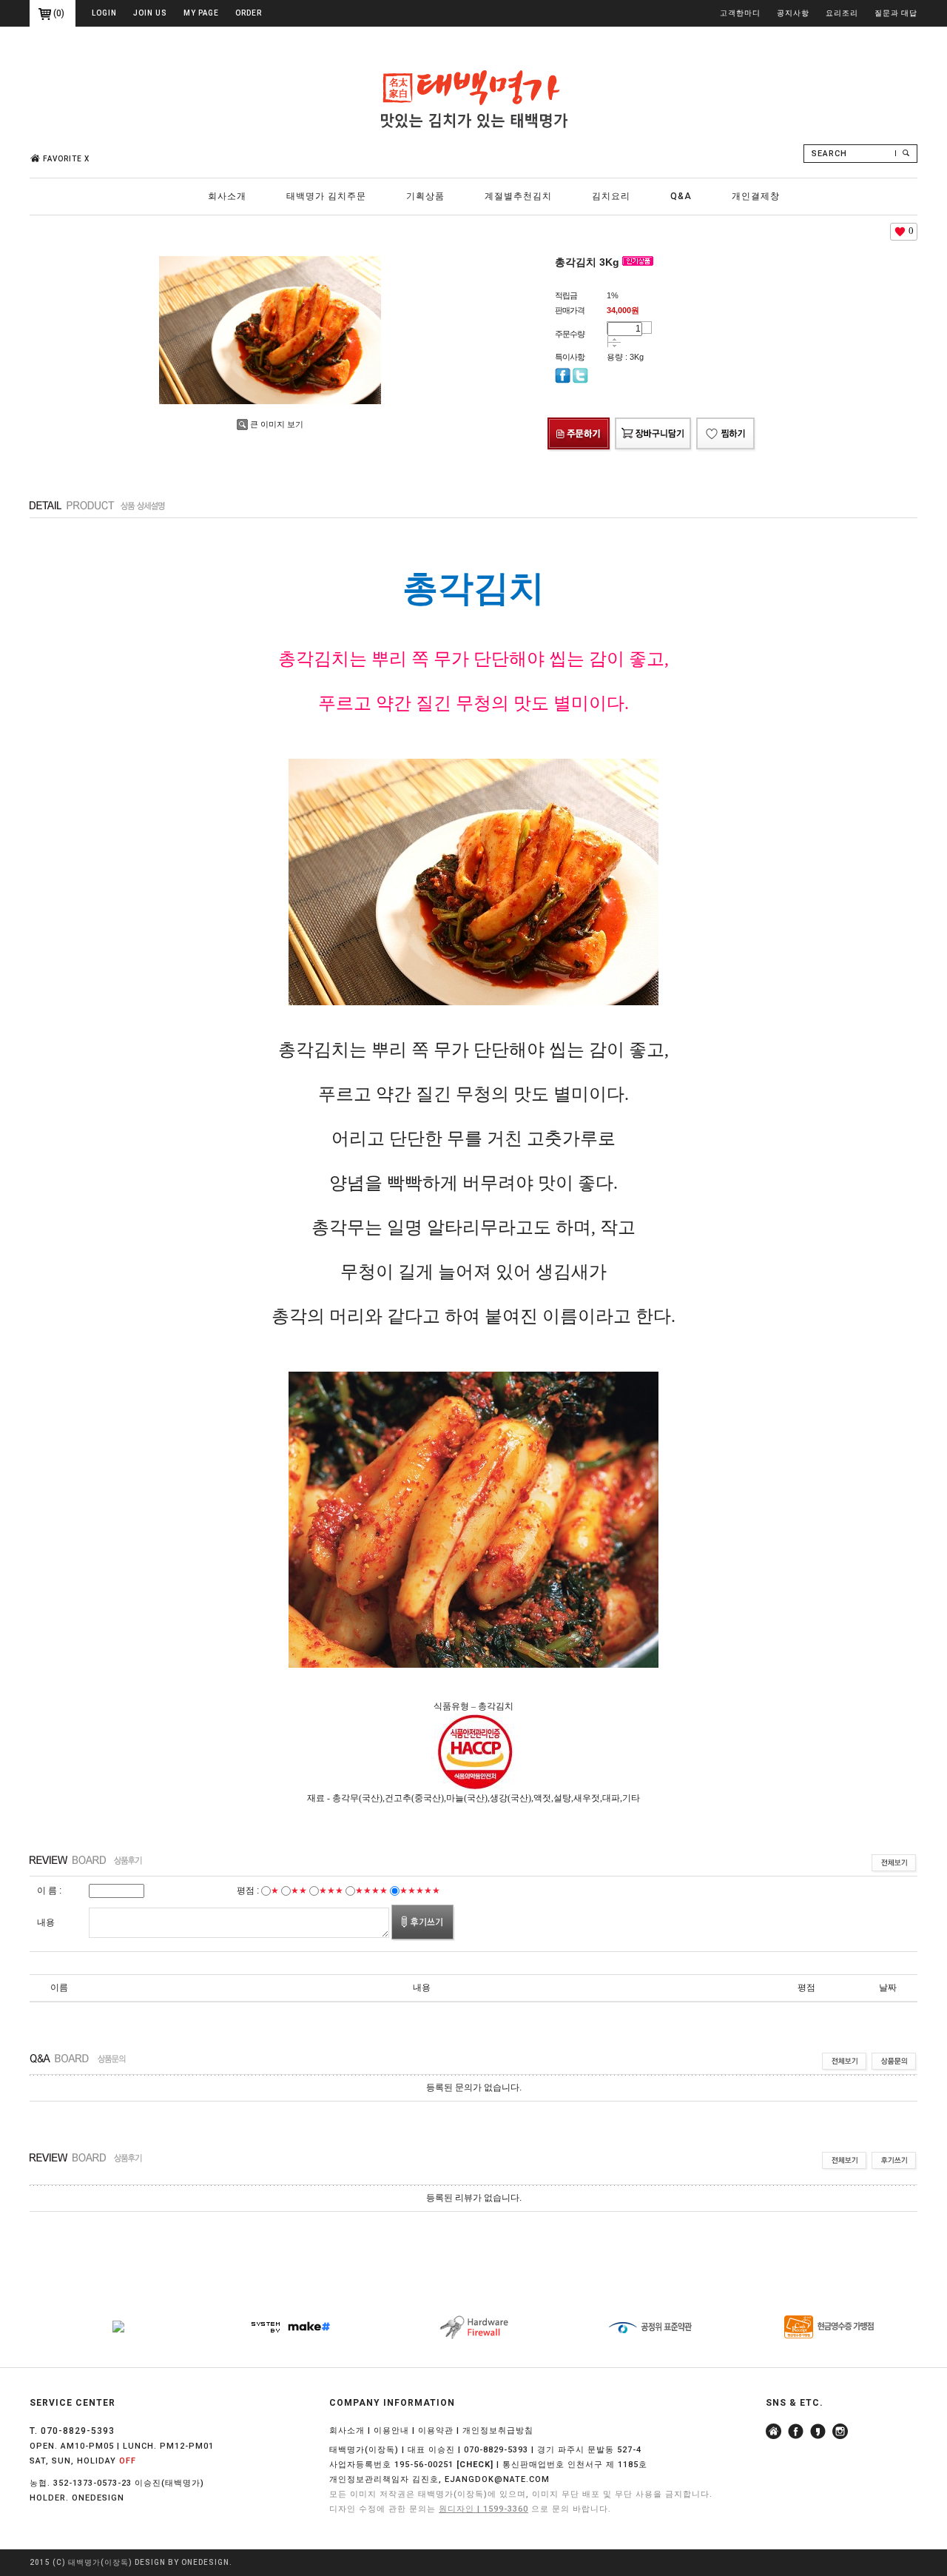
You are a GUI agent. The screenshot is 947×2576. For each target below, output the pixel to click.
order (249, 13)
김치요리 (611, 196)
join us (150, 13)
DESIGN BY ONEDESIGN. (183, 2562)
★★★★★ (420, 1891)
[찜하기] (726, 420)
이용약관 (436, 2431)
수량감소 (614, 346)
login (104, 13)
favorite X (66, 159)
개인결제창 (756, 196)
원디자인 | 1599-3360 (483, 2509)
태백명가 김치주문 (326, 196)
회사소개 (227, 196)
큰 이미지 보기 (277, 424)
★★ (299, 1891)
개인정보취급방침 (498, 2431)
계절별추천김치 (518, 196)
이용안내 (391, 2431)
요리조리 (842, 13)
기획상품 (425, 196)
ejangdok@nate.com (497, 2479)
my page (201, 13)
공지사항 (793, 13)
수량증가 (614, 339)
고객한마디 (740, 13)
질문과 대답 (896, 13)
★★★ (331, 1891)
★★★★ (371, 1891)
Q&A (681, 196)
